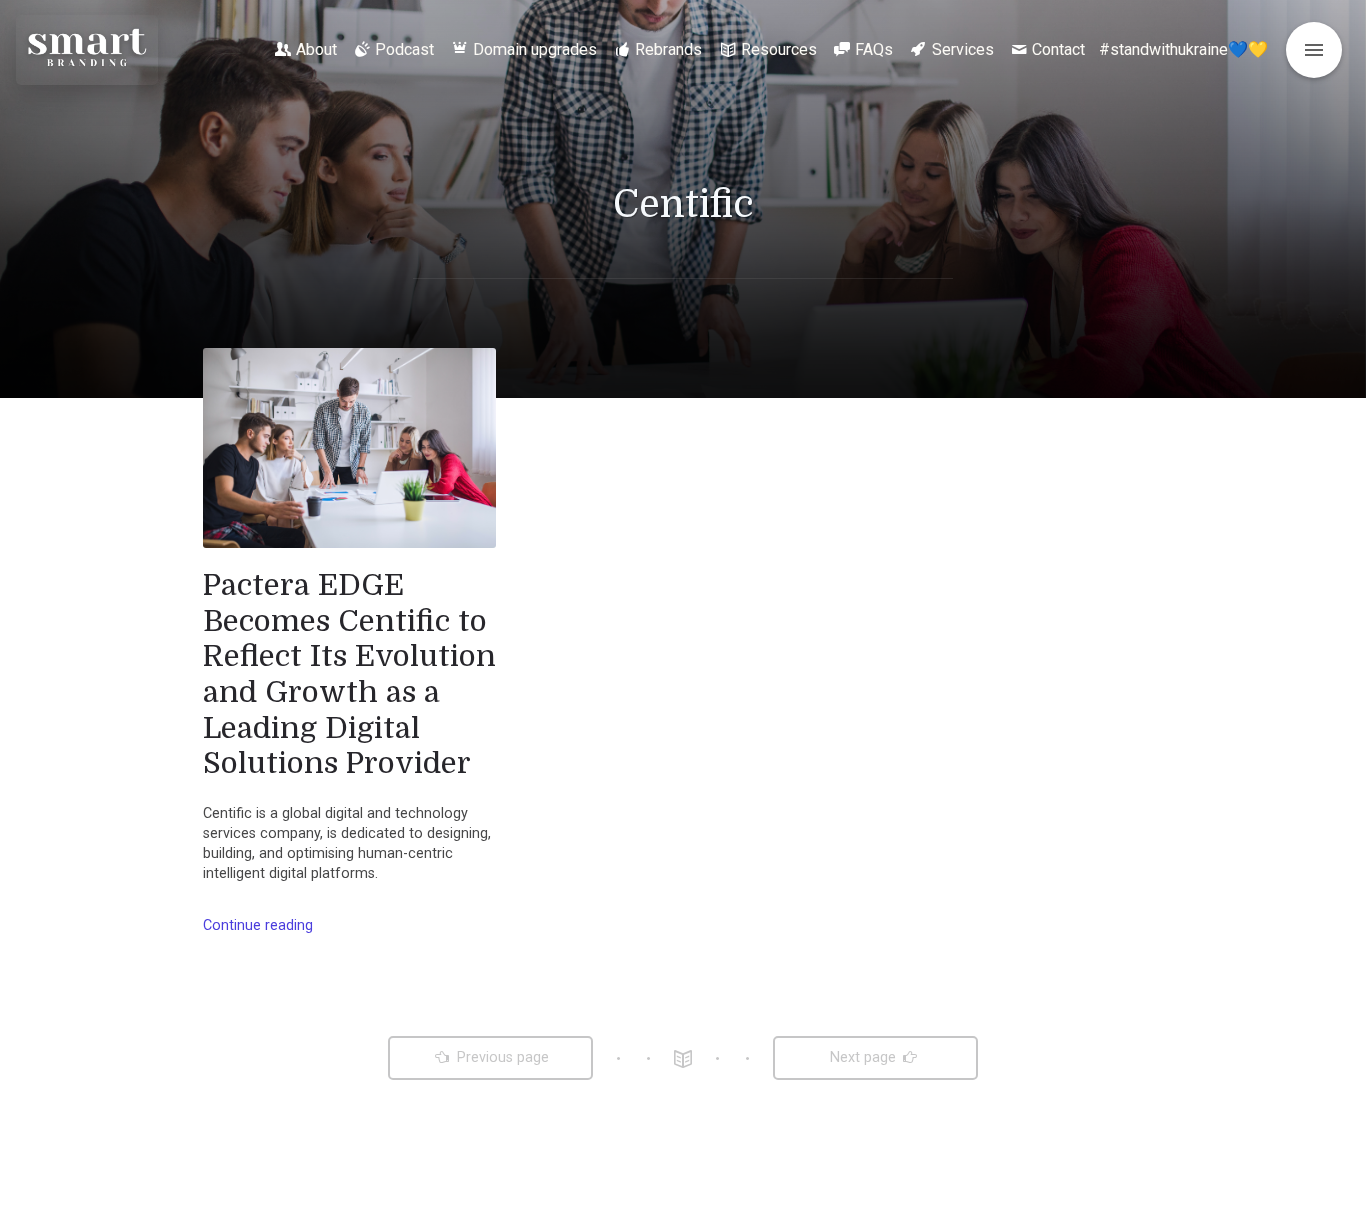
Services (963, 49)
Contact (1058, 49)
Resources (779, 49)
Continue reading (258, 925)
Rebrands (668, 49)
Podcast (404, 49)
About (316, 49)
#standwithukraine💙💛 (1183, 49)
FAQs (874, 49)
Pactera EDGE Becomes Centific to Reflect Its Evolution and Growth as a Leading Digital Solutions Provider (349, 674)
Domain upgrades (535, 49)
